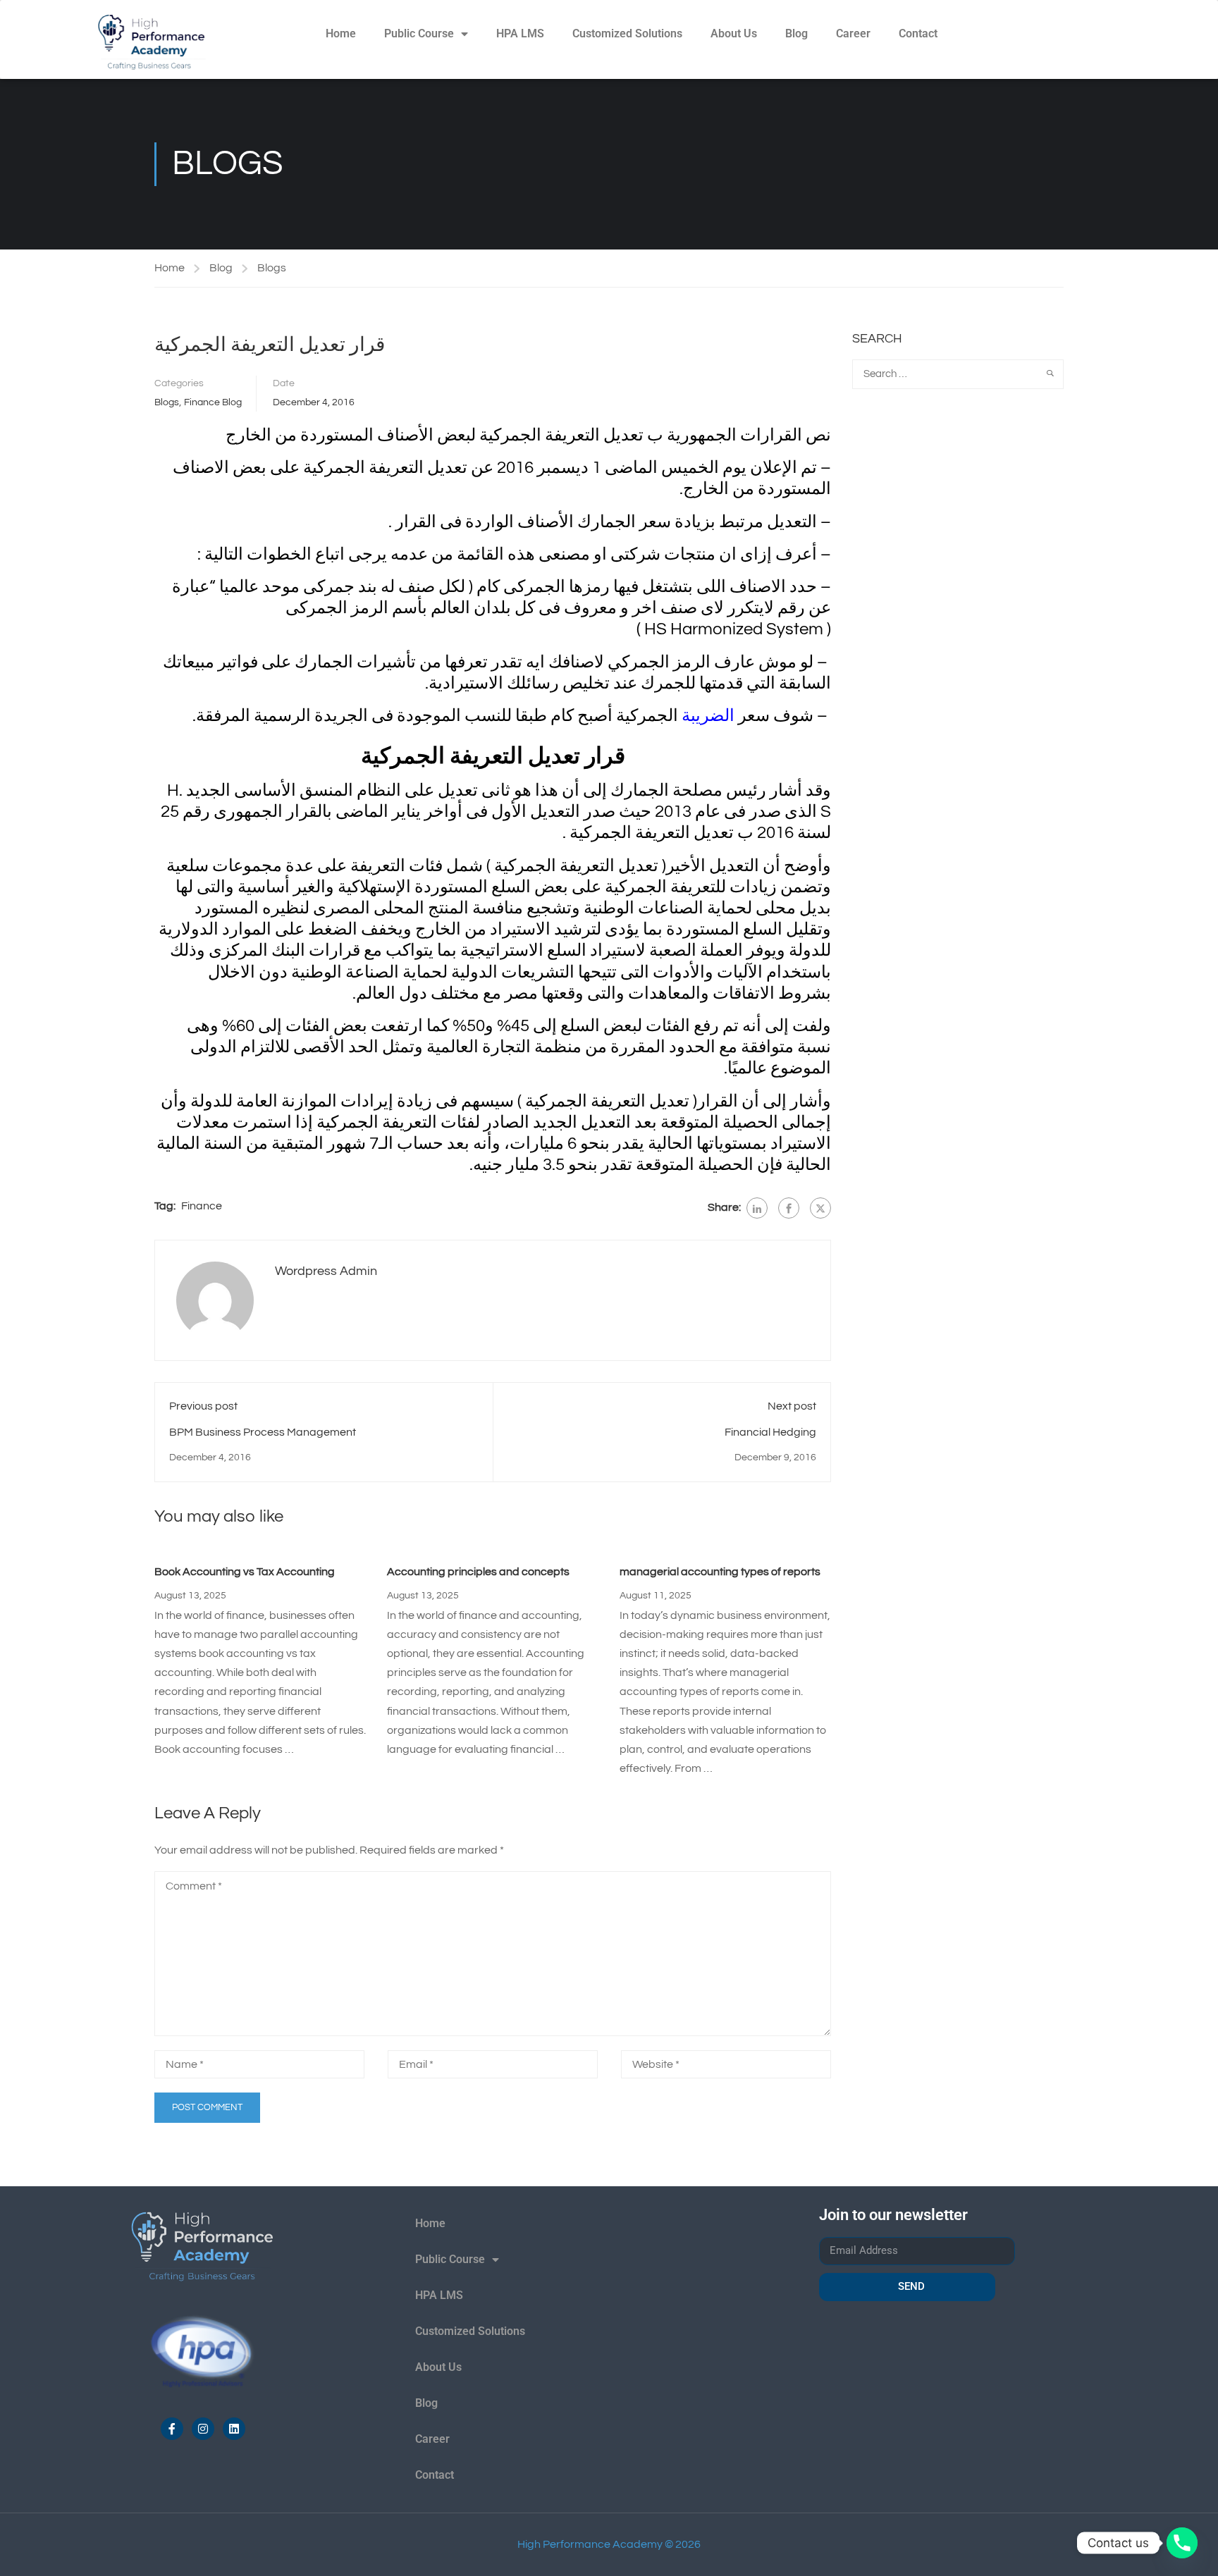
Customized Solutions (627, 33)
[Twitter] (820, 1208)
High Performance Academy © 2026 (609, 2544)
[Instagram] (203, 2429)
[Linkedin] (234, 2429)
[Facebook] (789, 1208)
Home (341, 33)
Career (853, 33)
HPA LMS (520, 33)
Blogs (272, 268)
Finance (202, 1206)
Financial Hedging (770, 1432)
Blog (796, 33)
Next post (792, 1406)
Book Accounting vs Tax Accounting (245, 1572)
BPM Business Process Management (263, 1432)
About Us (734, 33)
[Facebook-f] (172, 2429)
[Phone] (1182, 2543)
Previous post (203, 1406)
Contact (918, 33)
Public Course (419, 33)
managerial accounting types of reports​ (720, 1572)
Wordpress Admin (326, 1271)
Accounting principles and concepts (478, 1572)
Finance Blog (213, 402)
